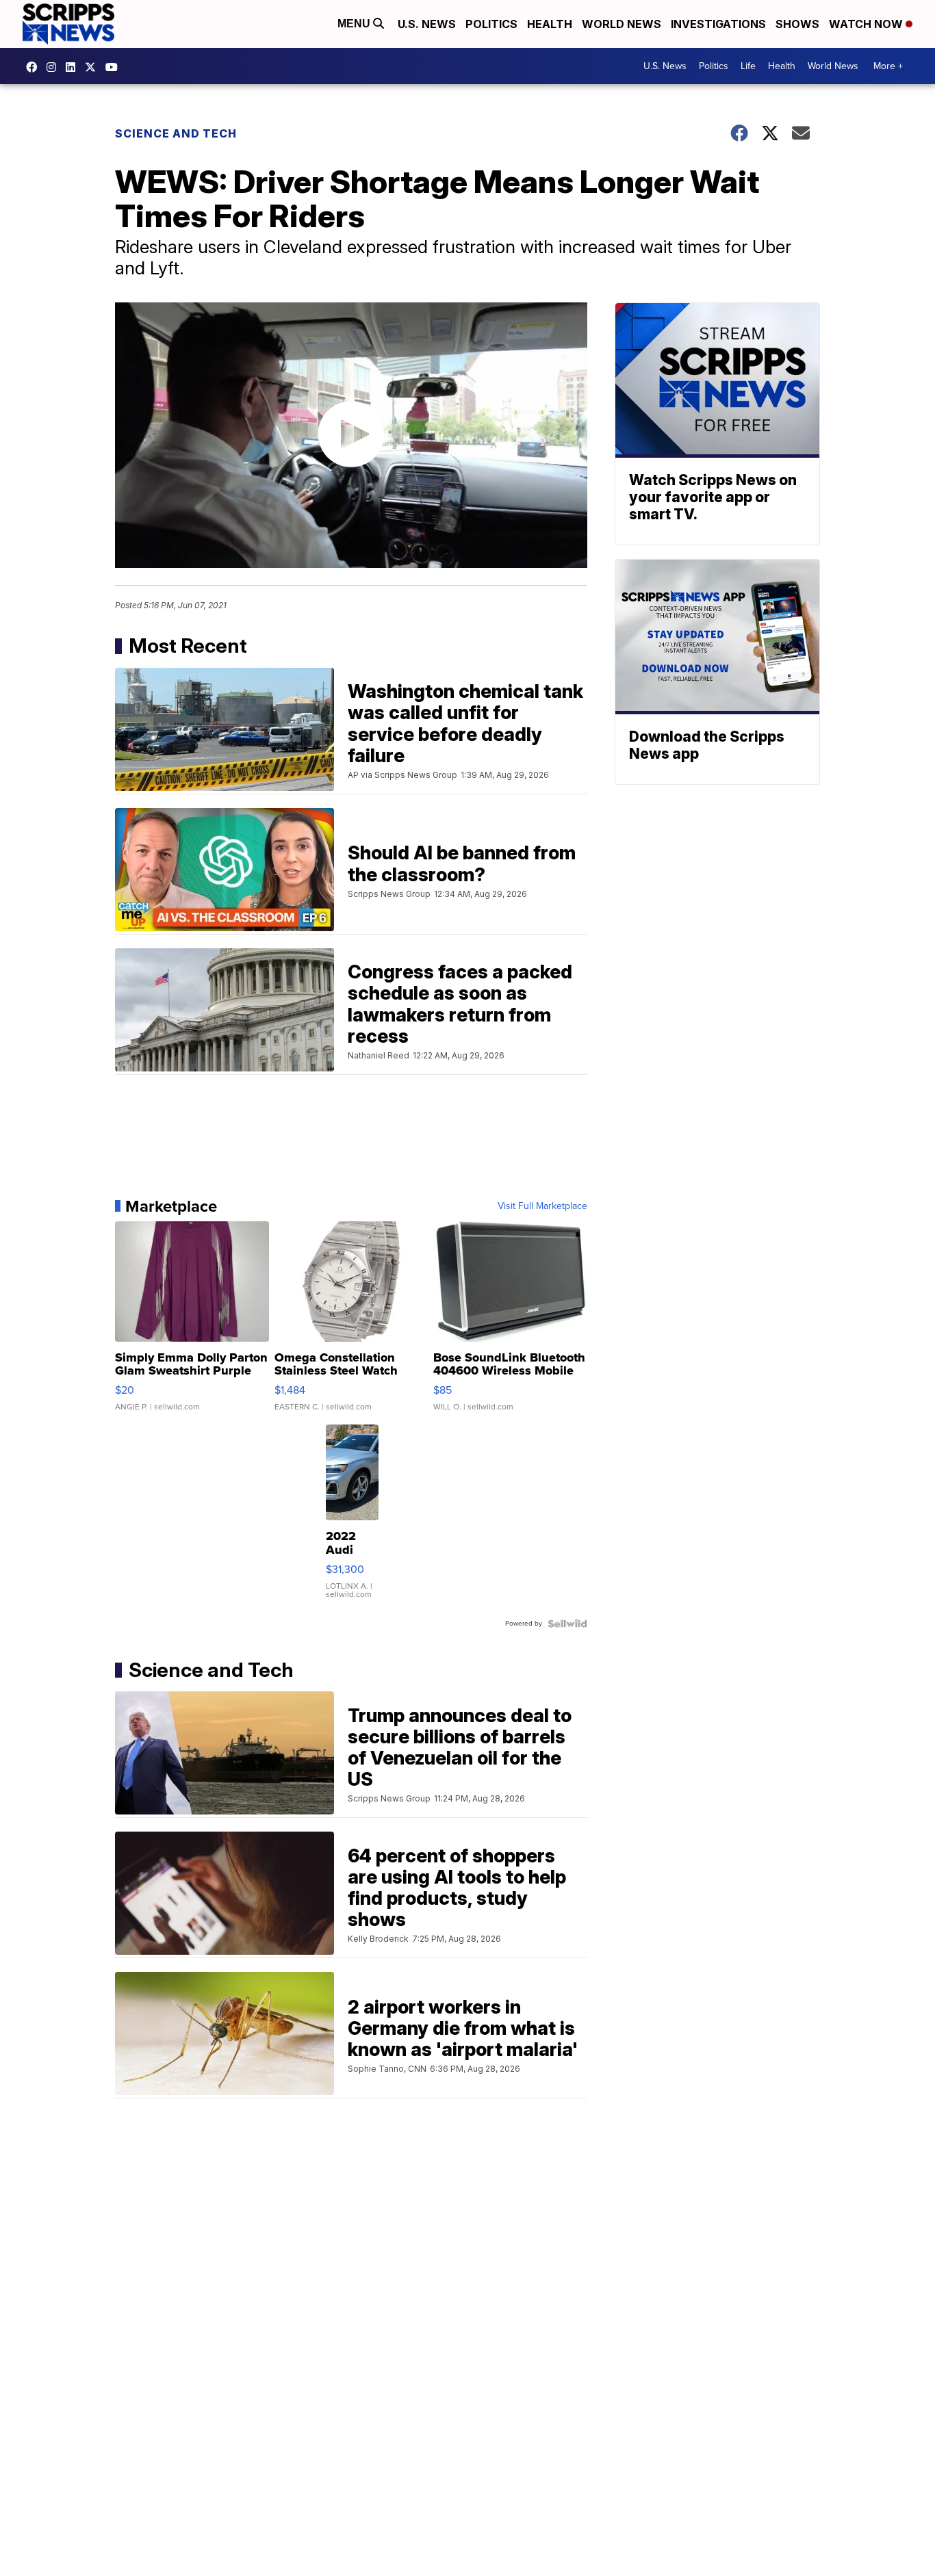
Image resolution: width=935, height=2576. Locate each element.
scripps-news (74, 67)
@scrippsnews (115, 67)
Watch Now (867, 24)
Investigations (718, 24)
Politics (491, 24)
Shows (797, 24)
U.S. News (427, 24)
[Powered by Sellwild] (567, 1624)
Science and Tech (176, 133)
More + (888, 66)
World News (622, 24)
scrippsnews (35, 67)
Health (550, 24)
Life (748, 66)
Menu (355, 24)
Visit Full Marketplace (542, 1206)
